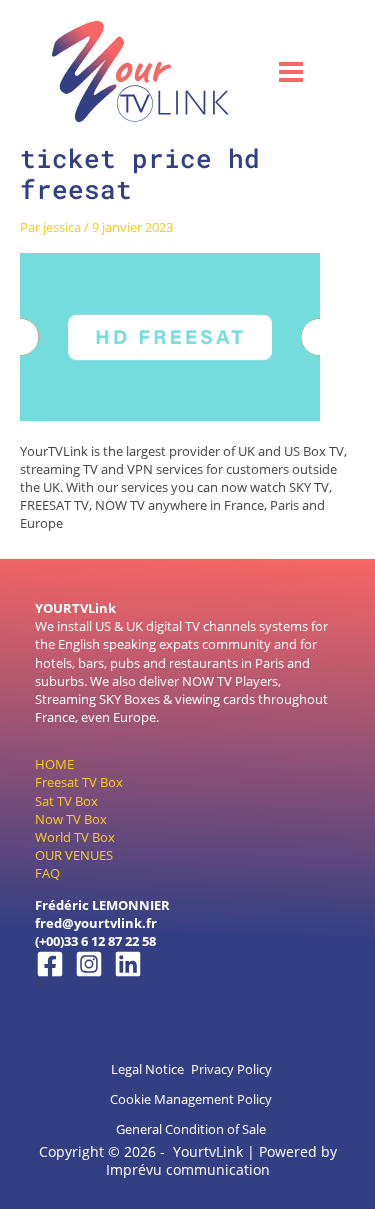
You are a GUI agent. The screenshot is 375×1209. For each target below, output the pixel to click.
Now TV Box (71, 819)
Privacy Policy (231, 1069)
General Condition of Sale (191, 1129)
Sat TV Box (66, 801)
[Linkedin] (128, 964)
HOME (54, 764)
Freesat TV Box (79, 782)
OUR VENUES (74, 855)
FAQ (47, 873)
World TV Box (75, 837)
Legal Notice (147, 1069)
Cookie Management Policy (191, 1099)
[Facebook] (50, 964)
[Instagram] (89, 964)
